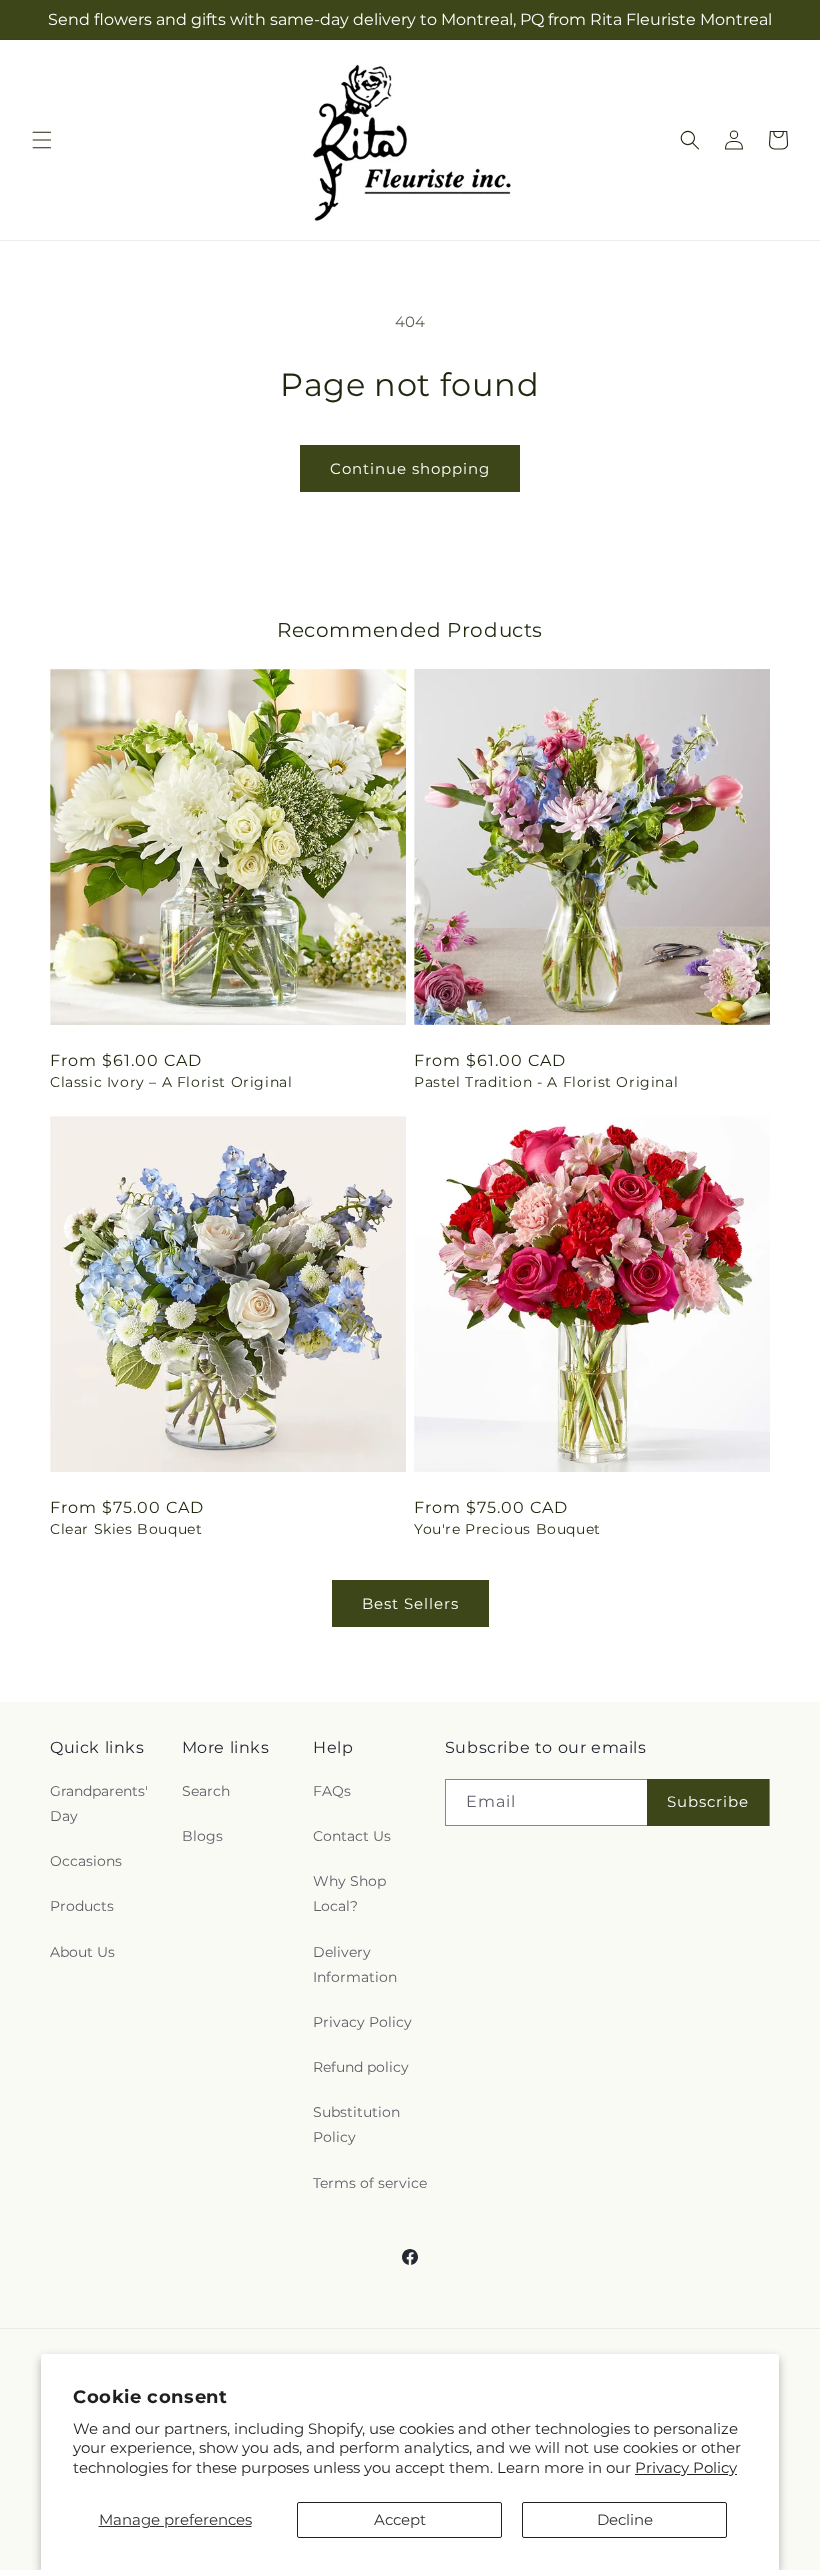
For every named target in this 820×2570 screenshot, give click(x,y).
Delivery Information (355, 1964)
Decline (625, 2519)
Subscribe (708, 1801)
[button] (42, 140)
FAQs (332, 1791)
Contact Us (352, 1836)
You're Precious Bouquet (507, 1529)
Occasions (86, 1861)
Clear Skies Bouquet (126, 1529)
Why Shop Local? (349, 1893)
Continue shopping (410, 468)
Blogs (202, 1836)
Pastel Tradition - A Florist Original (546, 1082)
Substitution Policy (356, 2124)
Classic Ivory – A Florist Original (171, 1082)
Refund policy (361, 2067)
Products (82, 1906)
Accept (400, 2519)
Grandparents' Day (99, 1803)
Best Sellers (410, 1603)
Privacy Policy (686, 2467)
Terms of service (370, 2183)
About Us (82, 1952)
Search (206, 1791)
